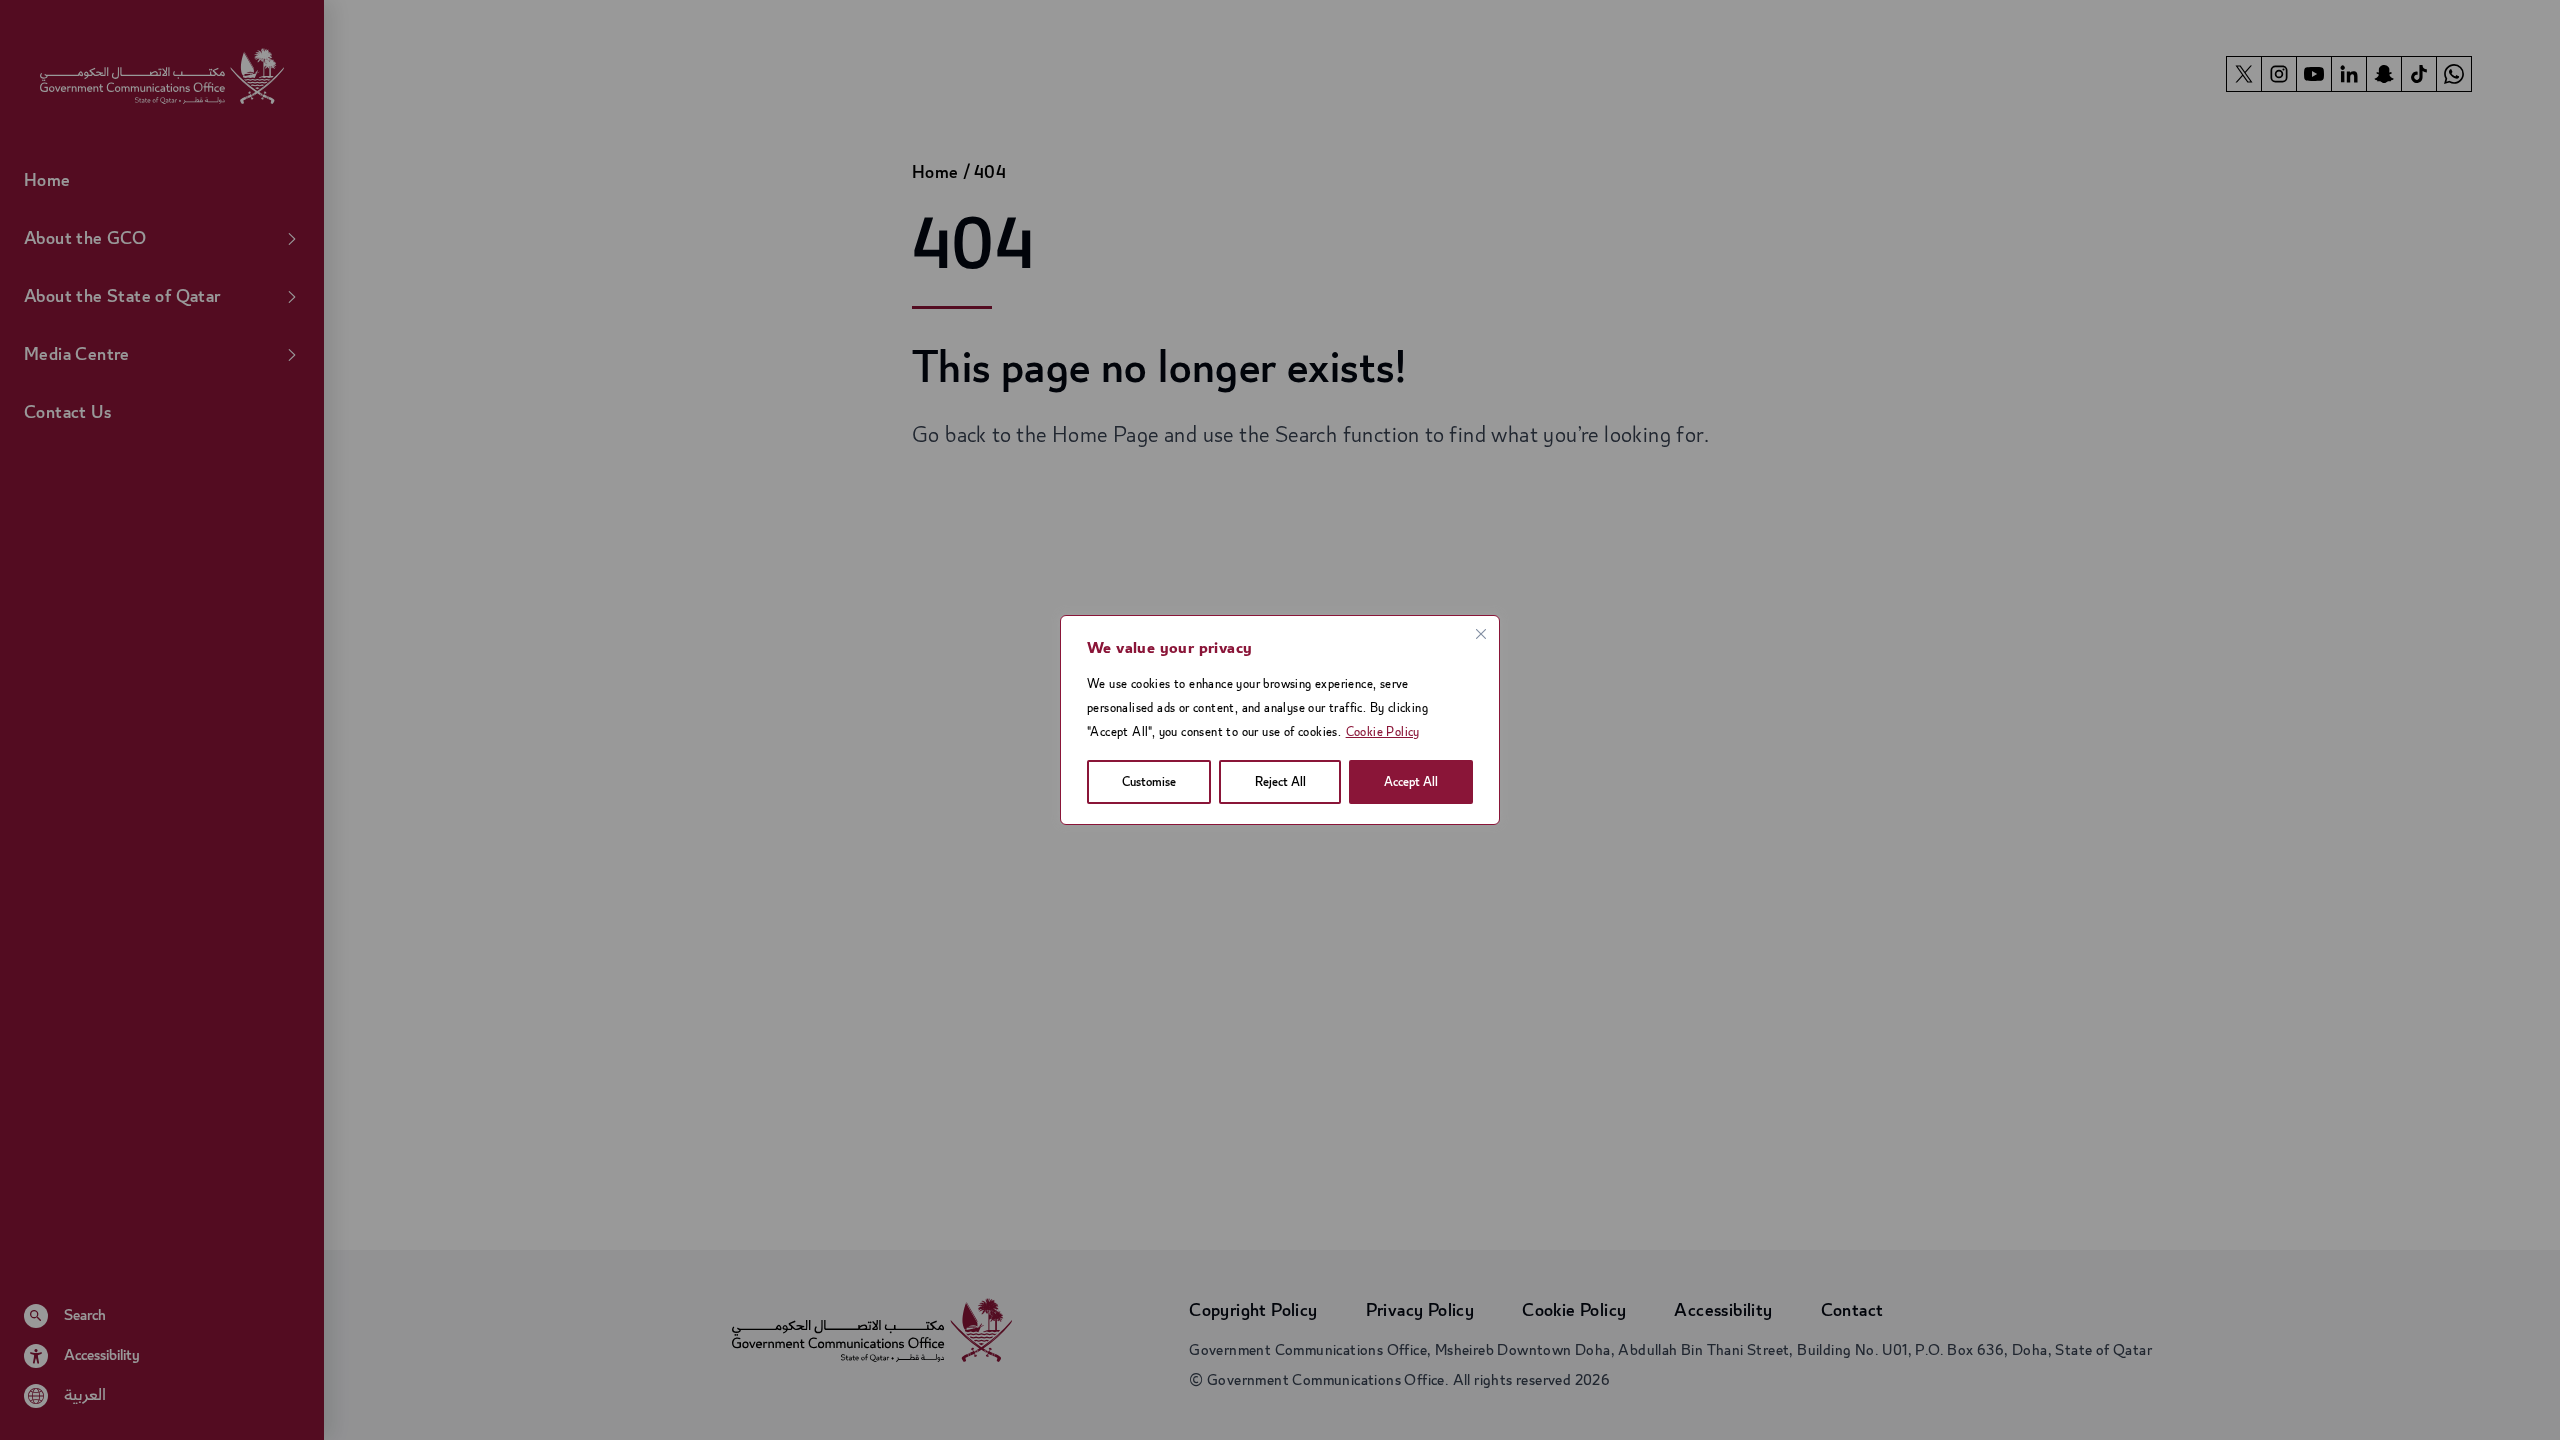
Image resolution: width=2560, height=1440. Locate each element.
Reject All (1280, 782)
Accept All (1411, 782)
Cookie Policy (1383, 732)
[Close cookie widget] (1481, 634)
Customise (1149, 782)
